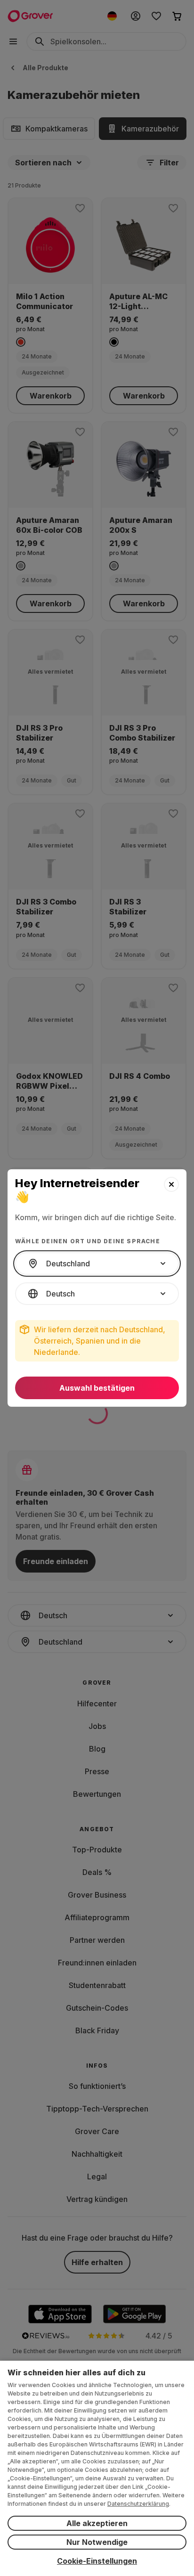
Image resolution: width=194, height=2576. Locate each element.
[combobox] (97, 1264)
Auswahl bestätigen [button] (97, 1388)
